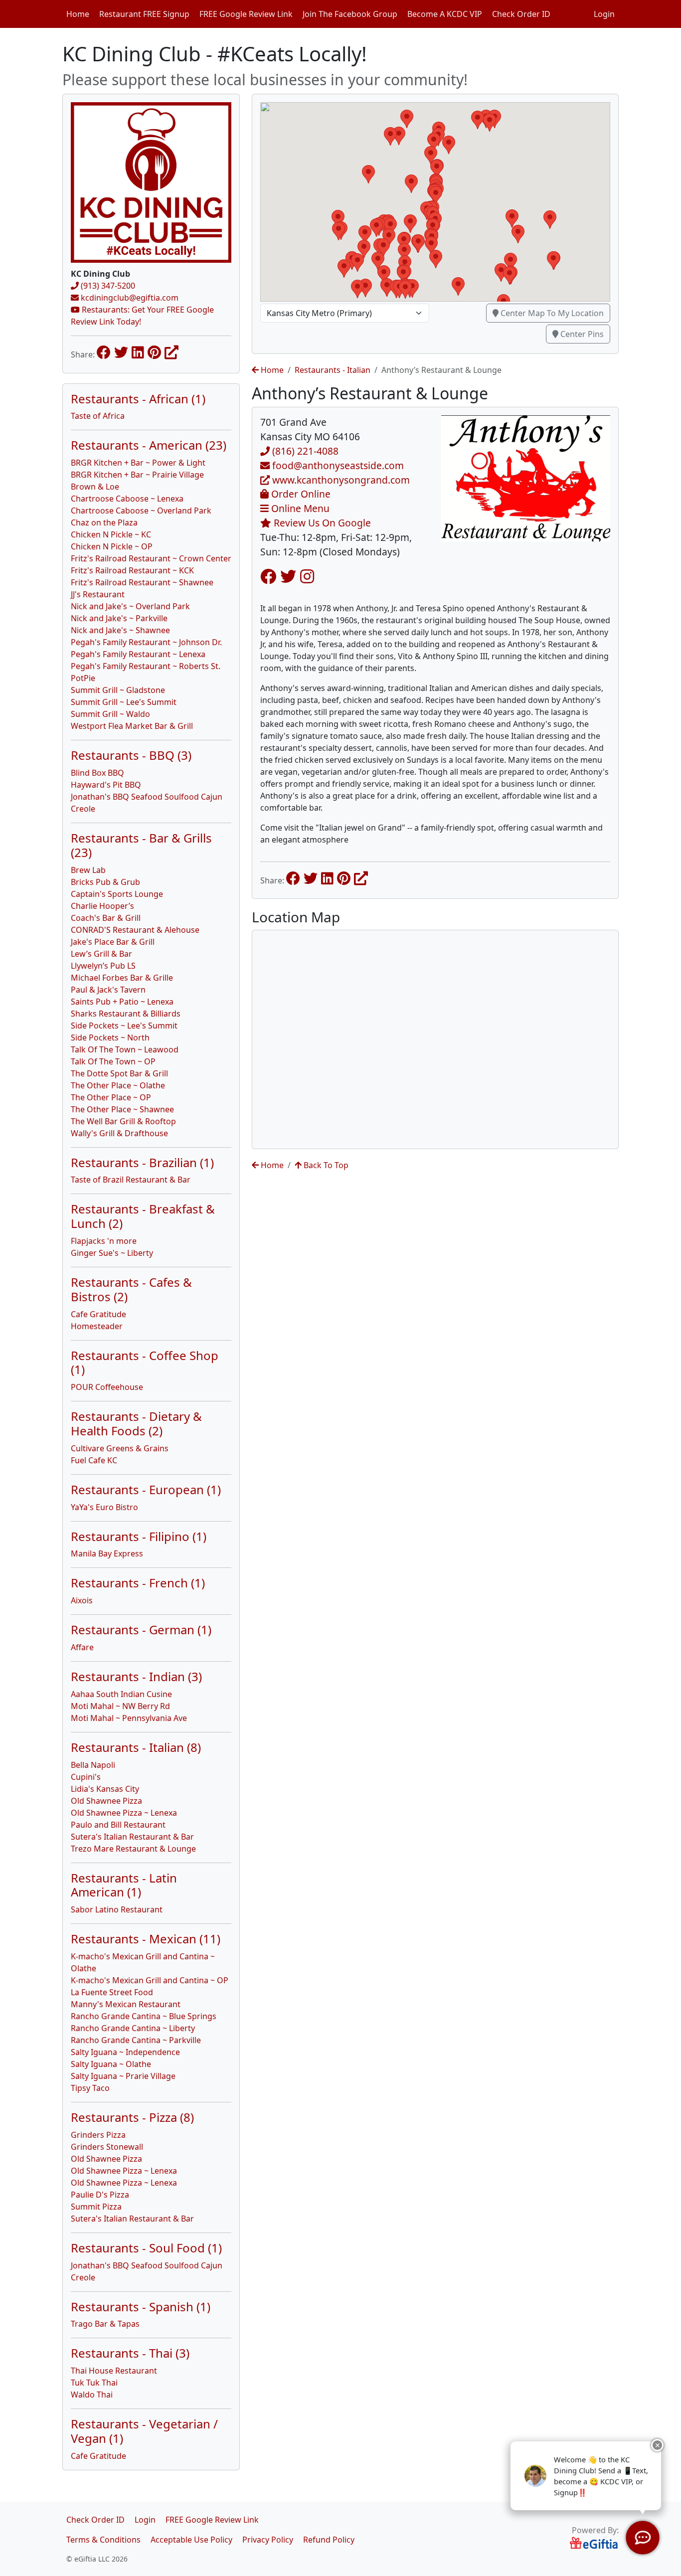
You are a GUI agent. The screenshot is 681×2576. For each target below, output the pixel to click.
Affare (82, 1647)
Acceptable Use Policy (191, 2540)
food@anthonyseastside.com (337, 465)
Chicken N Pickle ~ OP (112, 546)
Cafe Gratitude (98, 1314)
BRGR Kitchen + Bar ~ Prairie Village (137, 475)
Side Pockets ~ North (110, 1037)
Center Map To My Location (551, 313)
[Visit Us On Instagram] (307, 576)
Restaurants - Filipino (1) (139, 1536)
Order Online (300, 494)
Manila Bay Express (107, 1553)
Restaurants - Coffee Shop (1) (145, 1363)
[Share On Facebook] (104, 352)
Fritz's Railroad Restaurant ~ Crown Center (151, 558)
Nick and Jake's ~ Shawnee (120, 630)
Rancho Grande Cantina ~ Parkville (136, 2040)
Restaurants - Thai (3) (130, 2353)
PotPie (83, 678)
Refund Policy (329, 2540)
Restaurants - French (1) (138, 1583)
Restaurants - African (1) (138, 399)
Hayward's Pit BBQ (106, 785)
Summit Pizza (96, 2207)
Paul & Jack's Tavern (108, 990)
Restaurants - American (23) (149, 445)
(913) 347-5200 (107, 286)
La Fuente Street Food (112, 1992)
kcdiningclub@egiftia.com (129, 298)
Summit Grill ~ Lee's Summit (124, 702)
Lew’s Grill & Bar (101, 954)
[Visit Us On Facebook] (268, 576)
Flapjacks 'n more (104, 1241)
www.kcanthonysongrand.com (340, 480)
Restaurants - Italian (333, 370)
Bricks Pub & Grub (105, 882)
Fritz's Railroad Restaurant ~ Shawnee (142, 582)
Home (78, 14)
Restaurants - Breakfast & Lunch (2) (143, 1216)
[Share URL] (171, 352)
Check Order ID (521, 14)
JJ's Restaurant (98, 594)
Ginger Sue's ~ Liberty (112, 1253)
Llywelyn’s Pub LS (103, 966)
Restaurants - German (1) (141, 1630)
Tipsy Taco (90, 2088)
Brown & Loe (95, 487)
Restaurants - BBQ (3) (131, 755)
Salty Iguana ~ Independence (125, 2052)
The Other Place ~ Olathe (118, 1085)
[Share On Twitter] (121, 352)
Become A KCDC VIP (445, 14)
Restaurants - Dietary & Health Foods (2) (136, 1423)
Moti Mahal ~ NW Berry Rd (120, 1706)
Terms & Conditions (103, 2540)
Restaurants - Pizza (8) (132, 2117)
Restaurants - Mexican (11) (146, 1939)
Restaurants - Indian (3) (136, 1676)
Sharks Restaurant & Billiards (126, 1014)
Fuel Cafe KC (94, 1460)
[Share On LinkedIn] (138, 352)
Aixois (82, 1600)
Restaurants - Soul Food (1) (146, 2248)
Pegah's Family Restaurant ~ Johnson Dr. (146, 642)
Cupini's (86, 1777)
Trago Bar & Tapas (105, 2324)
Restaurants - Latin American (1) (124, 1885)
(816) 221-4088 (304, 451)
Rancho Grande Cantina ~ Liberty (133, 2028)
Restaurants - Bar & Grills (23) (141, 845)
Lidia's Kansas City (105, 1789)
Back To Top (325, 1165)
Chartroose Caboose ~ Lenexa (127, 499)
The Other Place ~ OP (111, 1097)
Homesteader (97, 1326)
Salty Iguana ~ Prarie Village (123, 2076)
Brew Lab (88, 870)
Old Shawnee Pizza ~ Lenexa (124, 1813)
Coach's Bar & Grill (106, 918)
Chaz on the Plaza (104, 522)
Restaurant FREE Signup (144, 14)
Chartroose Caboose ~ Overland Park (141, 511)
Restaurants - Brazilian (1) (142, 1162)
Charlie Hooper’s (102, 906)
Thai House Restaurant (114, 2371)
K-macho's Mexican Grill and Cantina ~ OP (150, 1980)
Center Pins (581, 334)
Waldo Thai (92, 2395)
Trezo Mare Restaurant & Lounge (133, 1849)
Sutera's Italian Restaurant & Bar (132, 1837)
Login (604, 14)
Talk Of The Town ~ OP (113, 1061)
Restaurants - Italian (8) (136, 1747)
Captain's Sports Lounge (117, 894)
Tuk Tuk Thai (94, 2383)
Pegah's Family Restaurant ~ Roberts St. (146, 666)
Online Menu (299, 508)
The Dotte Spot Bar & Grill (119, 1073)
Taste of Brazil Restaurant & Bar (131, 1180)
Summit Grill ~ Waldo (110, 714)
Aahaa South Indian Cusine (121, 1694)
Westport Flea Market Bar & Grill (132, 726)
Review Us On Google (321, 523)
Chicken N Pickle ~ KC (111, 534)
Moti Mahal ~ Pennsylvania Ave (129, 1718)
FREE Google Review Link (246, 14)
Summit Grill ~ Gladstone (118, 690)
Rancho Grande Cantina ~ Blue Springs (144, 2016)
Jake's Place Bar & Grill (113, 942)
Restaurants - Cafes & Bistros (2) (131, 1289)
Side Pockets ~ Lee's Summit (124, 1026)
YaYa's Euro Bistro (104, 1507)
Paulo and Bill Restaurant (118, 1825)
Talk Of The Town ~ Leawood (125, 1049)
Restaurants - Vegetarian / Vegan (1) (144, 2431)
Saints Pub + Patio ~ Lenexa (122, 1002)
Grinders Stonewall (107, 2147)
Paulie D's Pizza (100, 2195)
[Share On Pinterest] (154, 352)
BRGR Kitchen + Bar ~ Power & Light (138, 463)
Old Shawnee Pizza (106, 1801)
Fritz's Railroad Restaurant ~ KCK (132, 570)
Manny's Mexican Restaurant (126, 2004)
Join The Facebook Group (350, 14)
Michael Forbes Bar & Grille (122, 978)
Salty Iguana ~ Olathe (111, 2064)
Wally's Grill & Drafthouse (119, 1133)
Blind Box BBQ (97, 773)
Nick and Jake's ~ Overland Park (130, 606)
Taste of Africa (98, 416)
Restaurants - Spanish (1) (141, 2307)
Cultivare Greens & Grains (120, 1448)
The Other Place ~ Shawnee (122, 1109)
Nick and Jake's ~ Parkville (119, 618)
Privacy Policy (268, 2540)
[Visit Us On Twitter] (288, 576)
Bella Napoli (93, 1765)
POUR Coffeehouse (107, 1387)
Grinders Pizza (98, 2135)
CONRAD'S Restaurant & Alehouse (135, 930)
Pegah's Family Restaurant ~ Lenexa (138, 654)
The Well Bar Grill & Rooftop (123, 1121)
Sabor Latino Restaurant (117, 1909)
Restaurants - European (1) (146, 1489)
